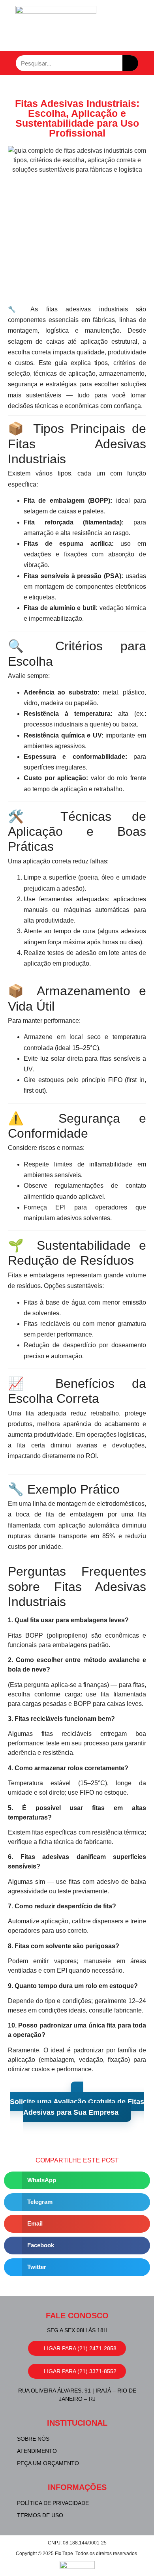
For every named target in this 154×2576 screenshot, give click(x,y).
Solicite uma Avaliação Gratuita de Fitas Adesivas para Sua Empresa (77, 2107)
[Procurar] (130, 63)
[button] (77, 2180)
